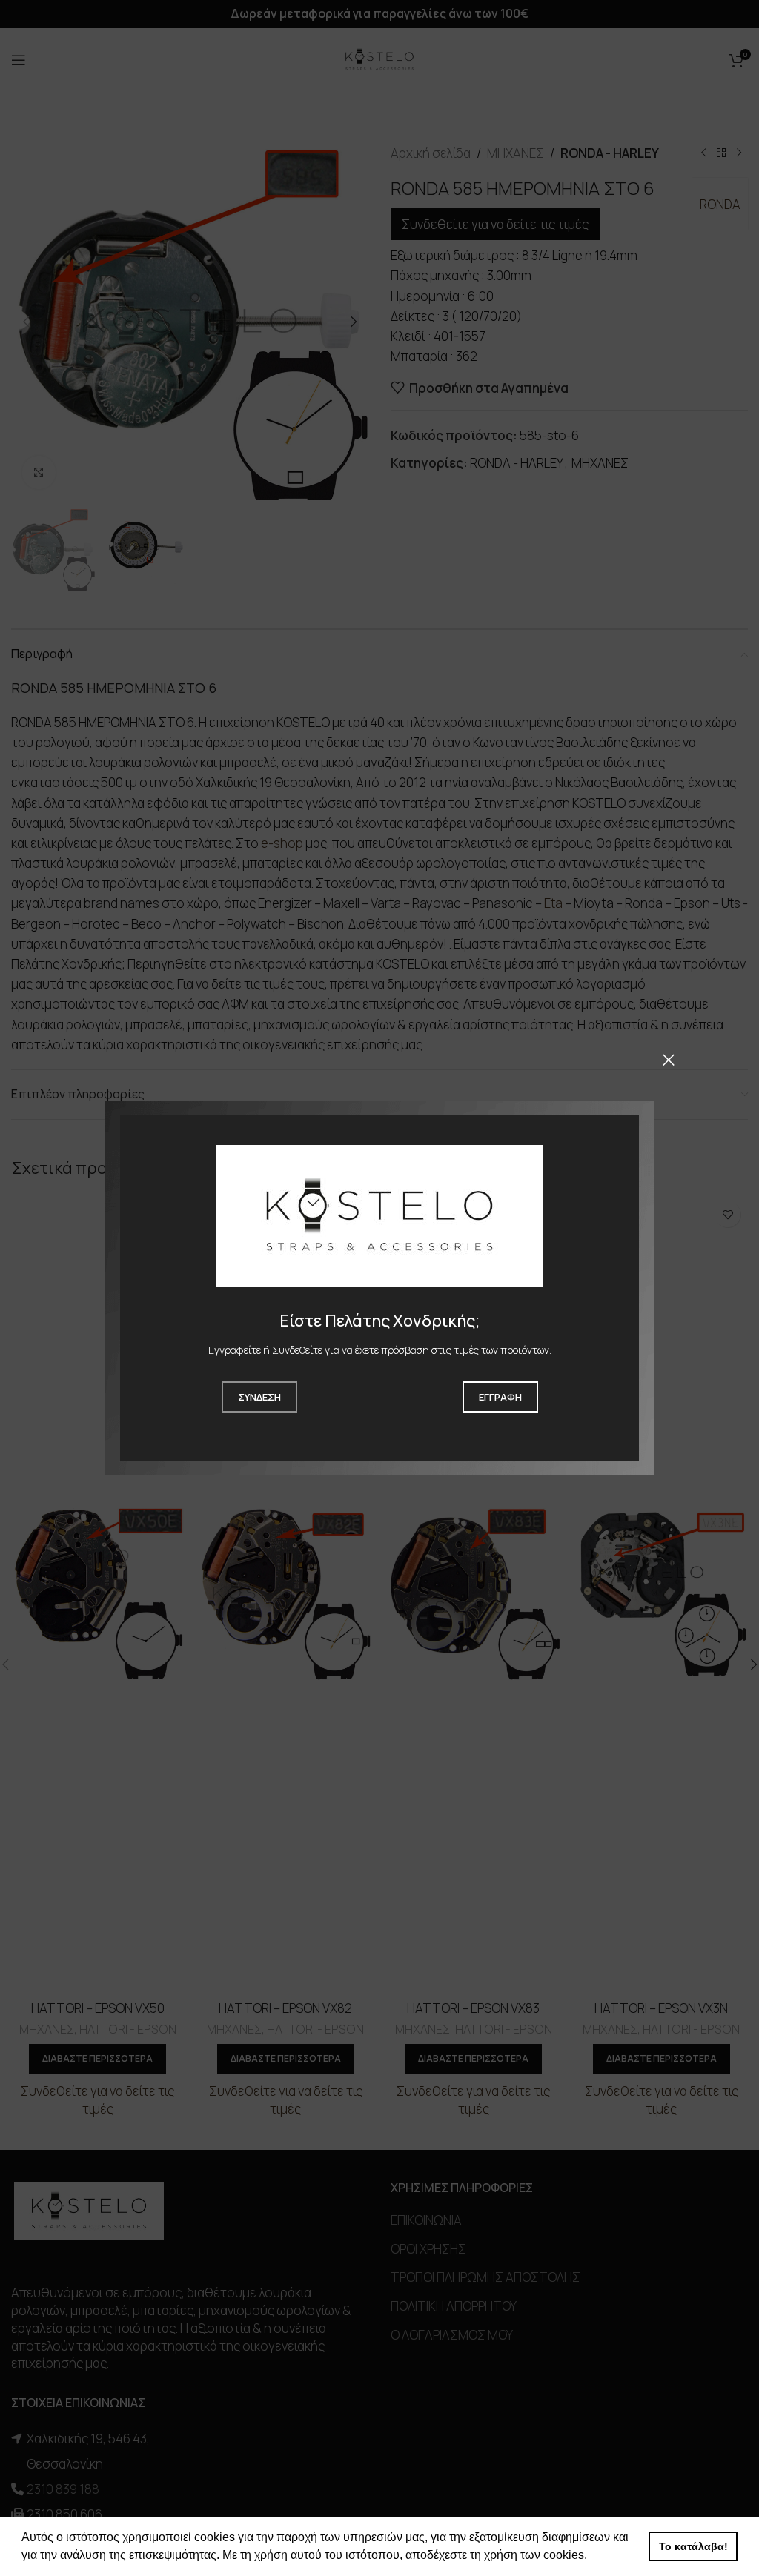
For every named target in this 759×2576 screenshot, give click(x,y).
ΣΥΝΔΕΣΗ (259, 1397)
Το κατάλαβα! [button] (693, 2546)
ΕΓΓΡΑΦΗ (500, 1397)
